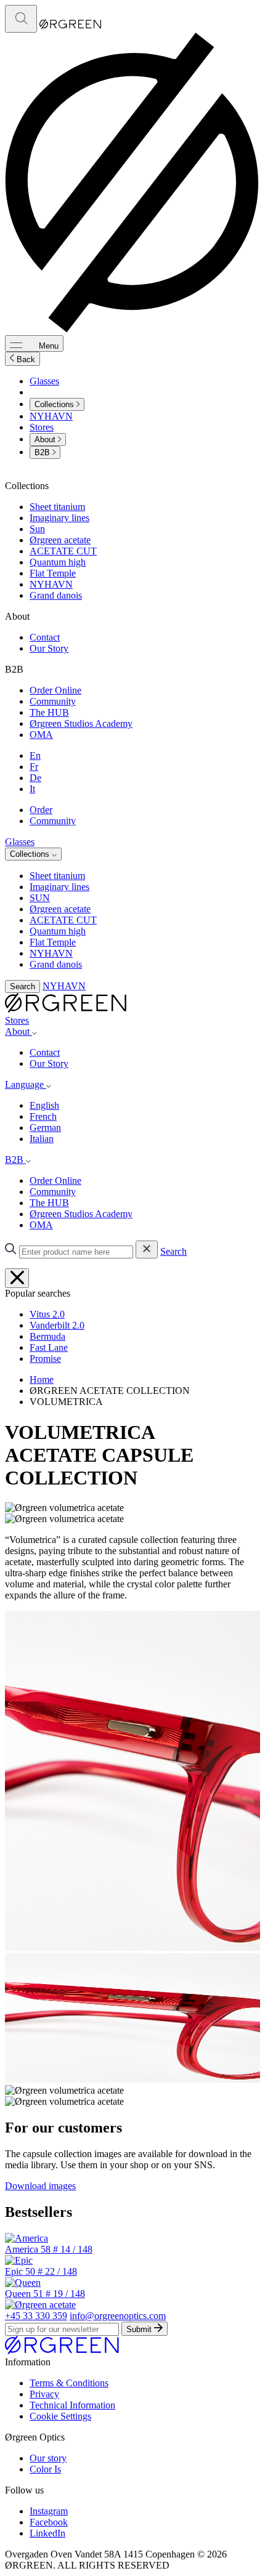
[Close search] (17, 1278)
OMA (41, 735)
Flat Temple (53, 573)
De (35, 778)
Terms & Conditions (69, 2383)
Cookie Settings (60, 2416)
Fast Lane (49, 1347)
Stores (42, 427)
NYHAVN (51, 416)
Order (41, 810)
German (45, 1128)
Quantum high (58, 562)
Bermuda (47, 1336)
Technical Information (72, 2405)
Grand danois (56, 595)
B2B (43, 452)
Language (26, 1084)
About (46, 439)
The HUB (49, 712)
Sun (37, 529)
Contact (45, 637)
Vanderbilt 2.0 (57, 1325)
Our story (48, 2458)
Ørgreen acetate (60, 540)
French (43, 1116)
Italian (42, 1139)
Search (22, 986)
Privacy (44, 2394)
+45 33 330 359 (36, 2316)
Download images (40, 2186)
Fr (34, 767)
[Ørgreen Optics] (62, 2351)
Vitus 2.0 (47, 1314)
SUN (40, 898)
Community (53, 701)
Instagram (49, 2511)
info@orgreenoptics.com (118, 2316)
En (35, 755)
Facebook (49, 2522)
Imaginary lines (59, 518)
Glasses (44, 381)
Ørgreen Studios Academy (81, 723)
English (44, 1105)
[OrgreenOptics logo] (66, 1009)
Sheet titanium (57, 507)
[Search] (21, 19)
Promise (45, 1359)
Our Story (49, 648)
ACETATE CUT (63, 551)
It (32, 789)
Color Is (45, 2469)
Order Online (55, 690)
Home (42, 1379)
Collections (55, 404)
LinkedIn (47, 2533)
